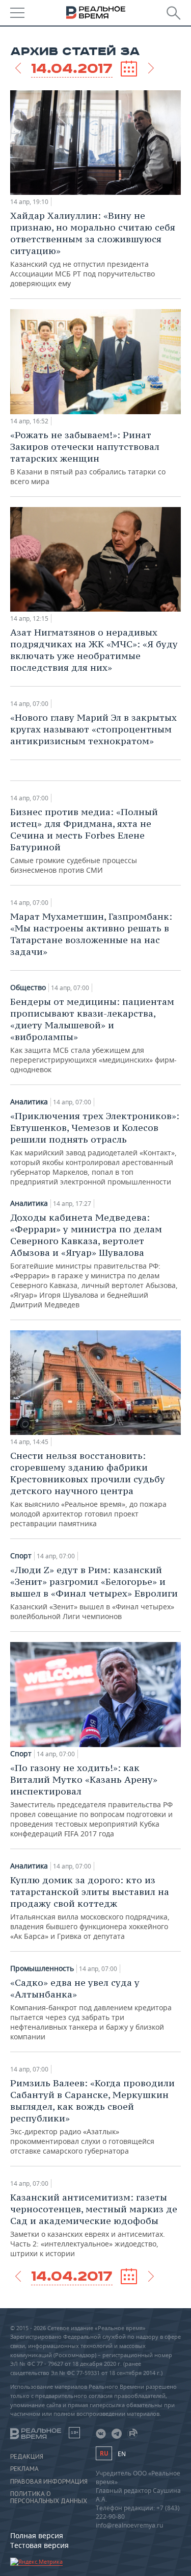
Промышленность (42, 1968)
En (122, 2454)
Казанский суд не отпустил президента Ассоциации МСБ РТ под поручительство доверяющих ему (93, 249)
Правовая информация (49, 2482)
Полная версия (37, 2535)
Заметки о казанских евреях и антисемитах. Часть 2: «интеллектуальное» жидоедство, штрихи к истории (94, 2225)
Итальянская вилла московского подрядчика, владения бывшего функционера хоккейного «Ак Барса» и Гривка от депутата (90, 1908)
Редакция (27, 2457)
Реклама (24, 2469)
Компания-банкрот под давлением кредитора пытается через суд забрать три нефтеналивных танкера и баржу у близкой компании (91, 2009)
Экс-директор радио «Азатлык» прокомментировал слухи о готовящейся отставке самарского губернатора (92, 2116)
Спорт (21, 1556)
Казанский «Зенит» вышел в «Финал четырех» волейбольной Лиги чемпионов (94, 1593)
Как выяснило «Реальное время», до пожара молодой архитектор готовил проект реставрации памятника (88, 1489)
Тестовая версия (39, 2545)
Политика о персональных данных (49, 2497)
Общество (28, 988)
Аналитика (29, 1102)
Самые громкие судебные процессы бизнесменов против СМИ (84, 840)
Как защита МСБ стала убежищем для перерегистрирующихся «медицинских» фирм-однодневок (93, 1035)
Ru (104, 2453)
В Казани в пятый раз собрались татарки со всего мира (88, 458)
